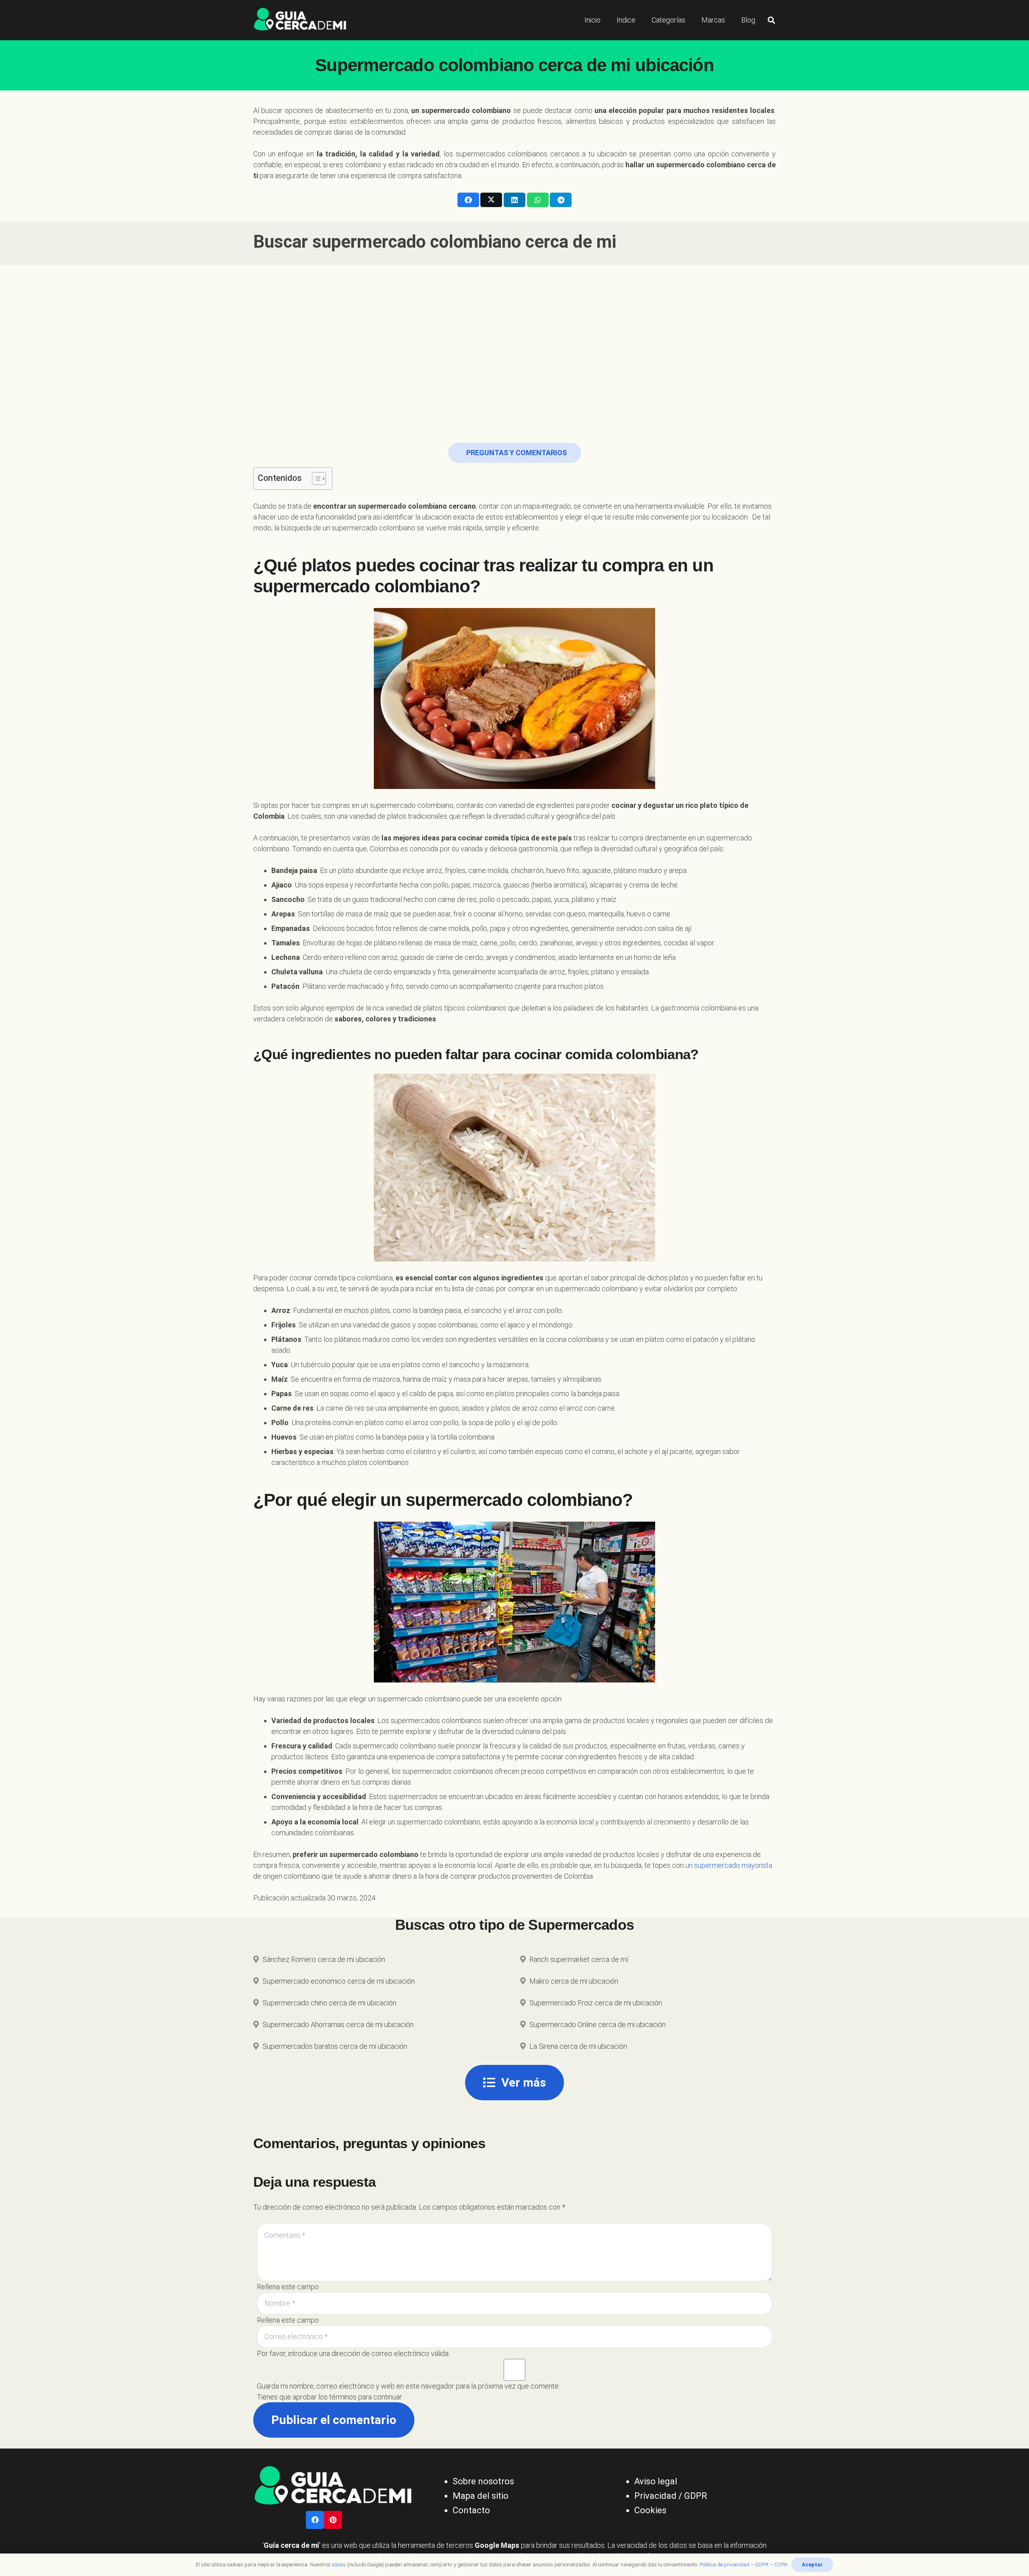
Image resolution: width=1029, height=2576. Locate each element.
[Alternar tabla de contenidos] (315, 479)
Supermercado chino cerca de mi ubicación (329, 2003)
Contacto (471, 2510)
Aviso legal (656, 2481)
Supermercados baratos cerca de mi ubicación (335, 2046)
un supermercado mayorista (729, 1865)
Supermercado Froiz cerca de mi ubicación (596, 2003)
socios (339, 2565)
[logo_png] (300, 20)
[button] (771, 20)
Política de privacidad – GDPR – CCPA (743, 2565)
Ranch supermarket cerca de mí (579, 1959)
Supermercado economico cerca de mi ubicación (339, 1981)
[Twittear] (491, 200)
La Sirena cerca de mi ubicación (578, 2046)
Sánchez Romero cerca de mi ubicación (324, 1959)
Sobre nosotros (483, 2481)
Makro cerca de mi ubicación (574, 1981)
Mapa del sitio (481, 2496)
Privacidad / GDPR (671, 2496)
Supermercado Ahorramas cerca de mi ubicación (338, 2024)
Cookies (650, 2510)
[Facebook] (315, 2520)
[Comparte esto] (468, 200)
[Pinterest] (333, 2520)
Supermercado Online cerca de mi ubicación (598, 2024)
